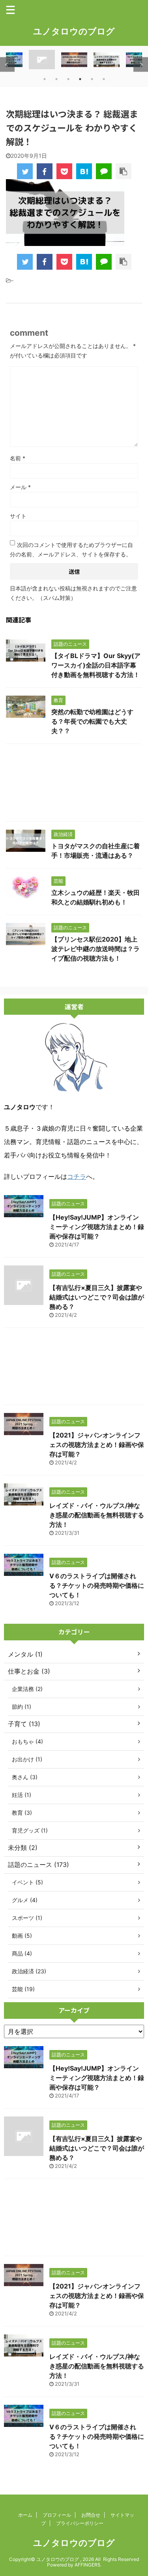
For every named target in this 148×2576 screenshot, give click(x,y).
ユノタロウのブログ (74, 31)
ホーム (25, 2515)
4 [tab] (80, 79)
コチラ (77, 1176)
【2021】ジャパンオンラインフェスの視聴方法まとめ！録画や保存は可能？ (97, 1445)
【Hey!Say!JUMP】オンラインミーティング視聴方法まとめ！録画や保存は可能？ (97, 1227)
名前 (18, 458)
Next (141, 65)
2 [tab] (56, 79)
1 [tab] (45, 79)
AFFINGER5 (87, 2565)
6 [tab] (104, 79)
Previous (7, 65)
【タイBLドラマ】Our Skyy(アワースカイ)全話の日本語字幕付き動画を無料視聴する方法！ (96, 665)
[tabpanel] (74, 60)
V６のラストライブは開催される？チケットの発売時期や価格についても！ (97, 1585)
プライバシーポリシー (80, 2523)
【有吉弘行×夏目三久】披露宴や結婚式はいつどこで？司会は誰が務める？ (97, 1297)
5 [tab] (92, 79)
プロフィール (57, 2515)
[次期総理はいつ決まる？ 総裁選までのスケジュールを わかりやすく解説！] (84, 171)
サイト (18, 516)
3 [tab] (68, 79)
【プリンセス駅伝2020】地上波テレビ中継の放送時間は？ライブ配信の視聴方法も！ (96, 949)
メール (20, 487)
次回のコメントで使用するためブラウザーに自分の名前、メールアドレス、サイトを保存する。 (71, 549)
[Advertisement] (74, 785)
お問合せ (91, 2515)
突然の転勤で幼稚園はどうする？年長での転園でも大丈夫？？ (92, 721)
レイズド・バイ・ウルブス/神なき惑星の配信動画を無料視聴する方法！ (97, 1515)
